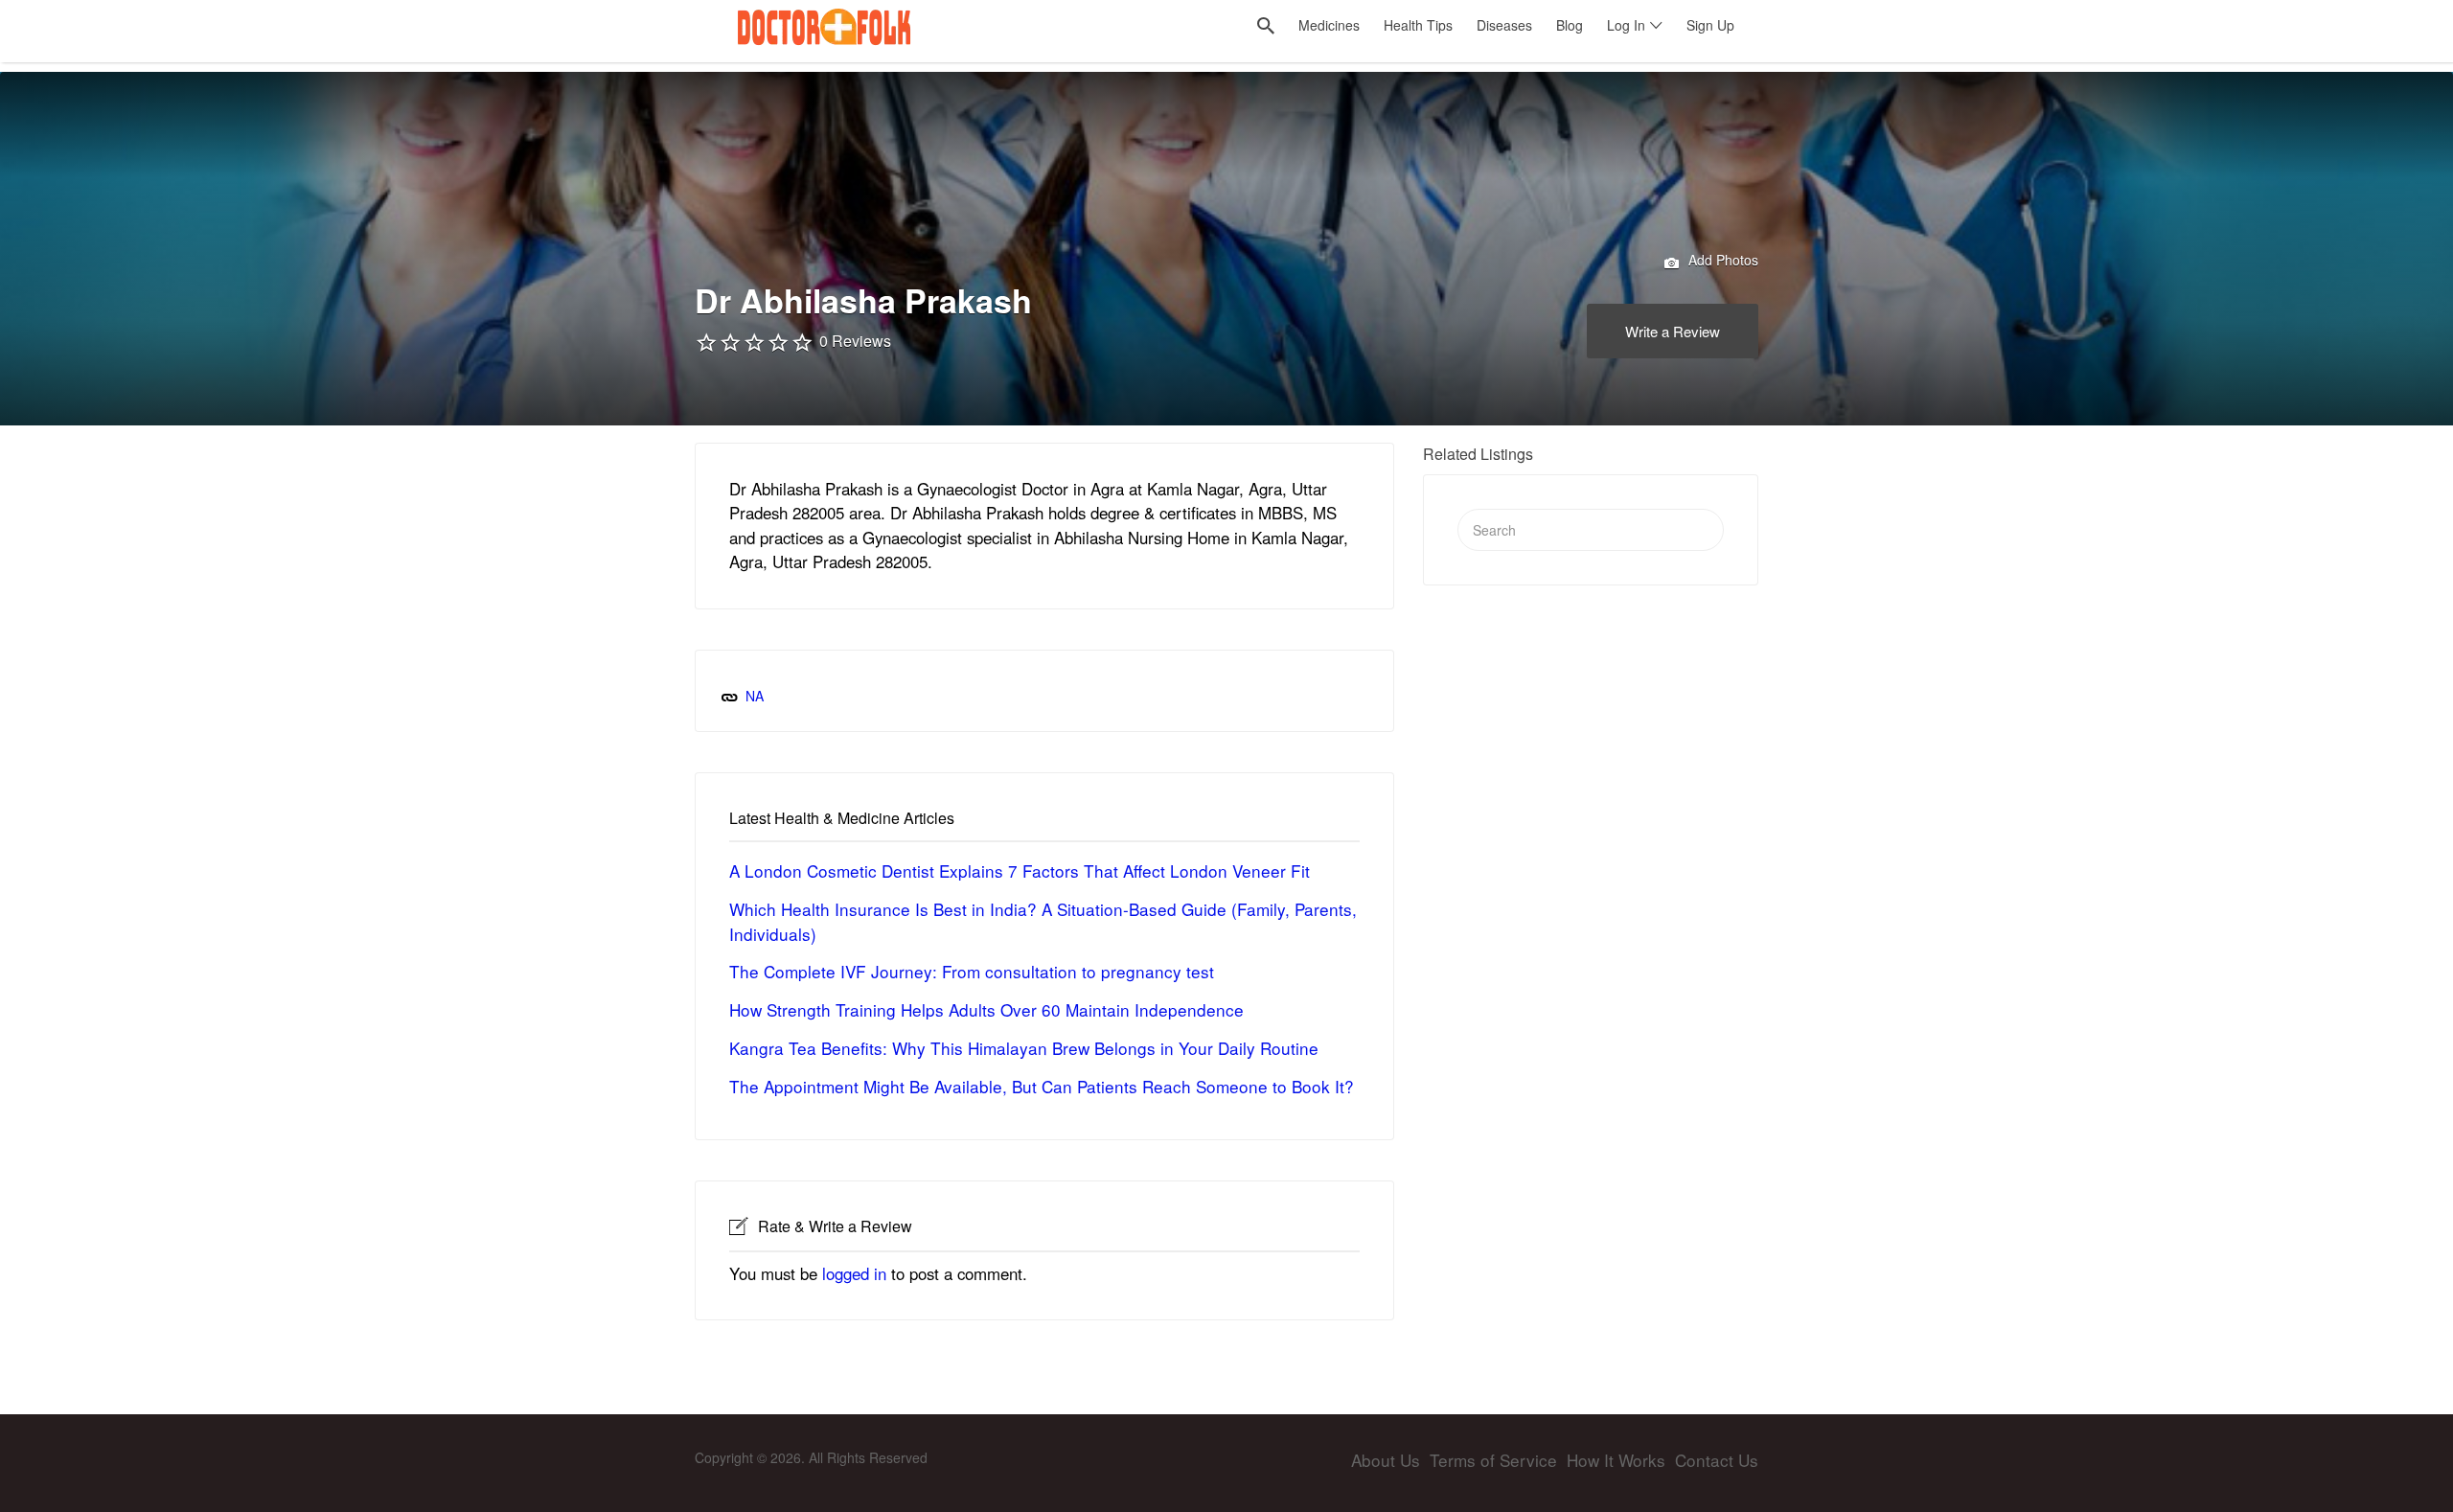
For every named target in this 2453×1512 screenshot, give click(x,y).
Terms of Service (1493, 1460)
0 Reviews (855, 341)
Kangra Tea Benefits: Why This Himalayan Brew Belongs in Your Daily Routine (1024, 1048)
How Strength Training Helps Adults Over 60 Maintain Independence (986, 1009)
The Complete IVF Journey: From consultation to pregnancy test (972, 971)
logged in (854, 1273)
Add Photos (1721, 260)
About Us (1386, 1460)
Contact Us (1717, 1460)
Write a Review (1673, 331)
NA (755, 696)
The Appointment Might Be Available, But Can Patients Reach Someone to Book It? (1042, 1086)
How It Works (1616, 1460)
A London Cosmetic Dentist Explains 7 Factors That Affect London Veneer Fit (1020, 871)
